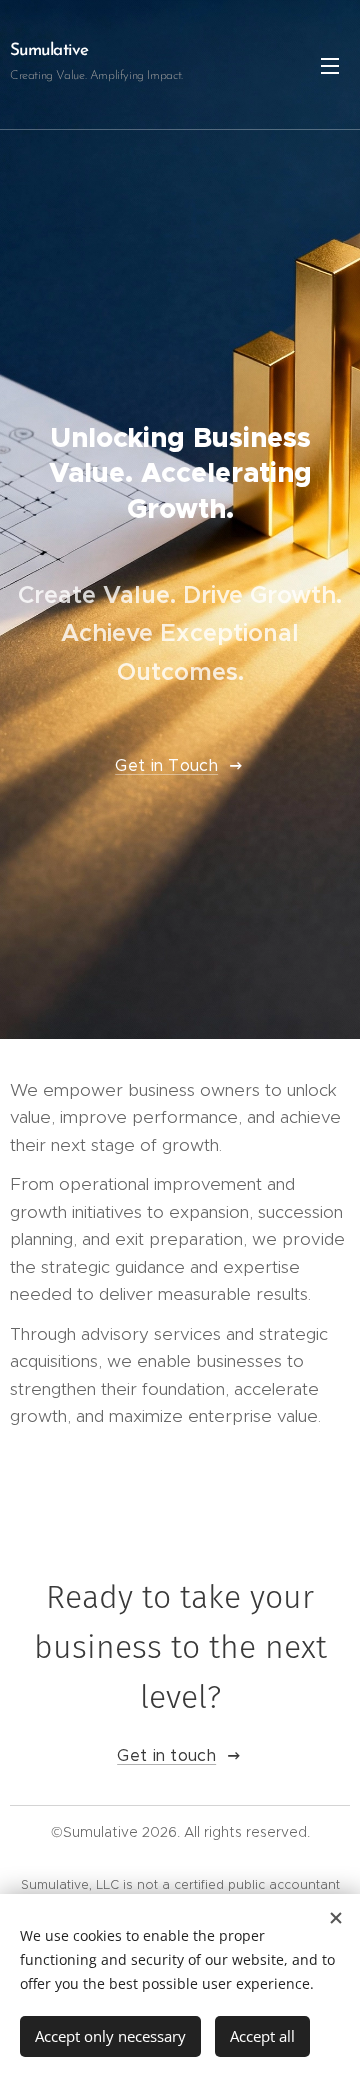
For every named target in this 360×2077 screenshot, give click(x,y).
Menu (330, 65)
